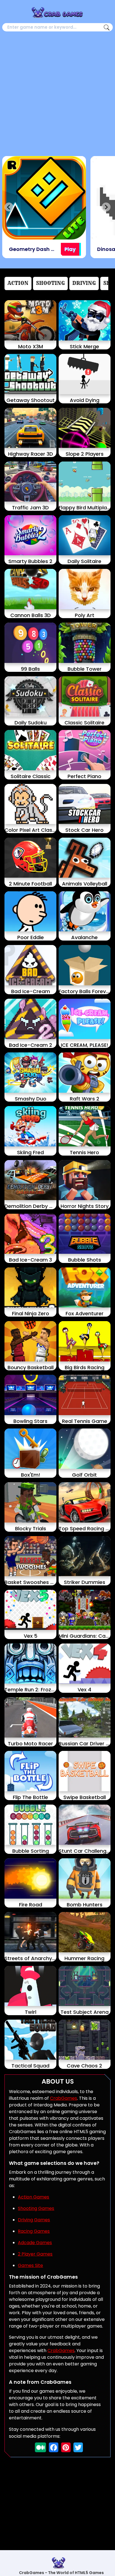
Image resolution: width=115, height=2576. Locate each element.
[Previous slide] (9, 207)
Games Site (30, 2265)
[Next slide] (106, 207)
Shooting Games (36, 2208)
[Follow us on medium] (40, 2447)
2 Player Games (35, 2254)
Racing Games (34, 2231)
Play (70, 249)
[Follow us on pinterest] (66, 2447)
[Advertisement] (57, 92)
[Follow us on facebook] (54, 2447)
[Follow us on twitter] (78, 2447)
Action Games (33, 2197)
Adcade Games (35, 2243)
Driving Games (34, 2220)
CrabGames (64, 2098)
